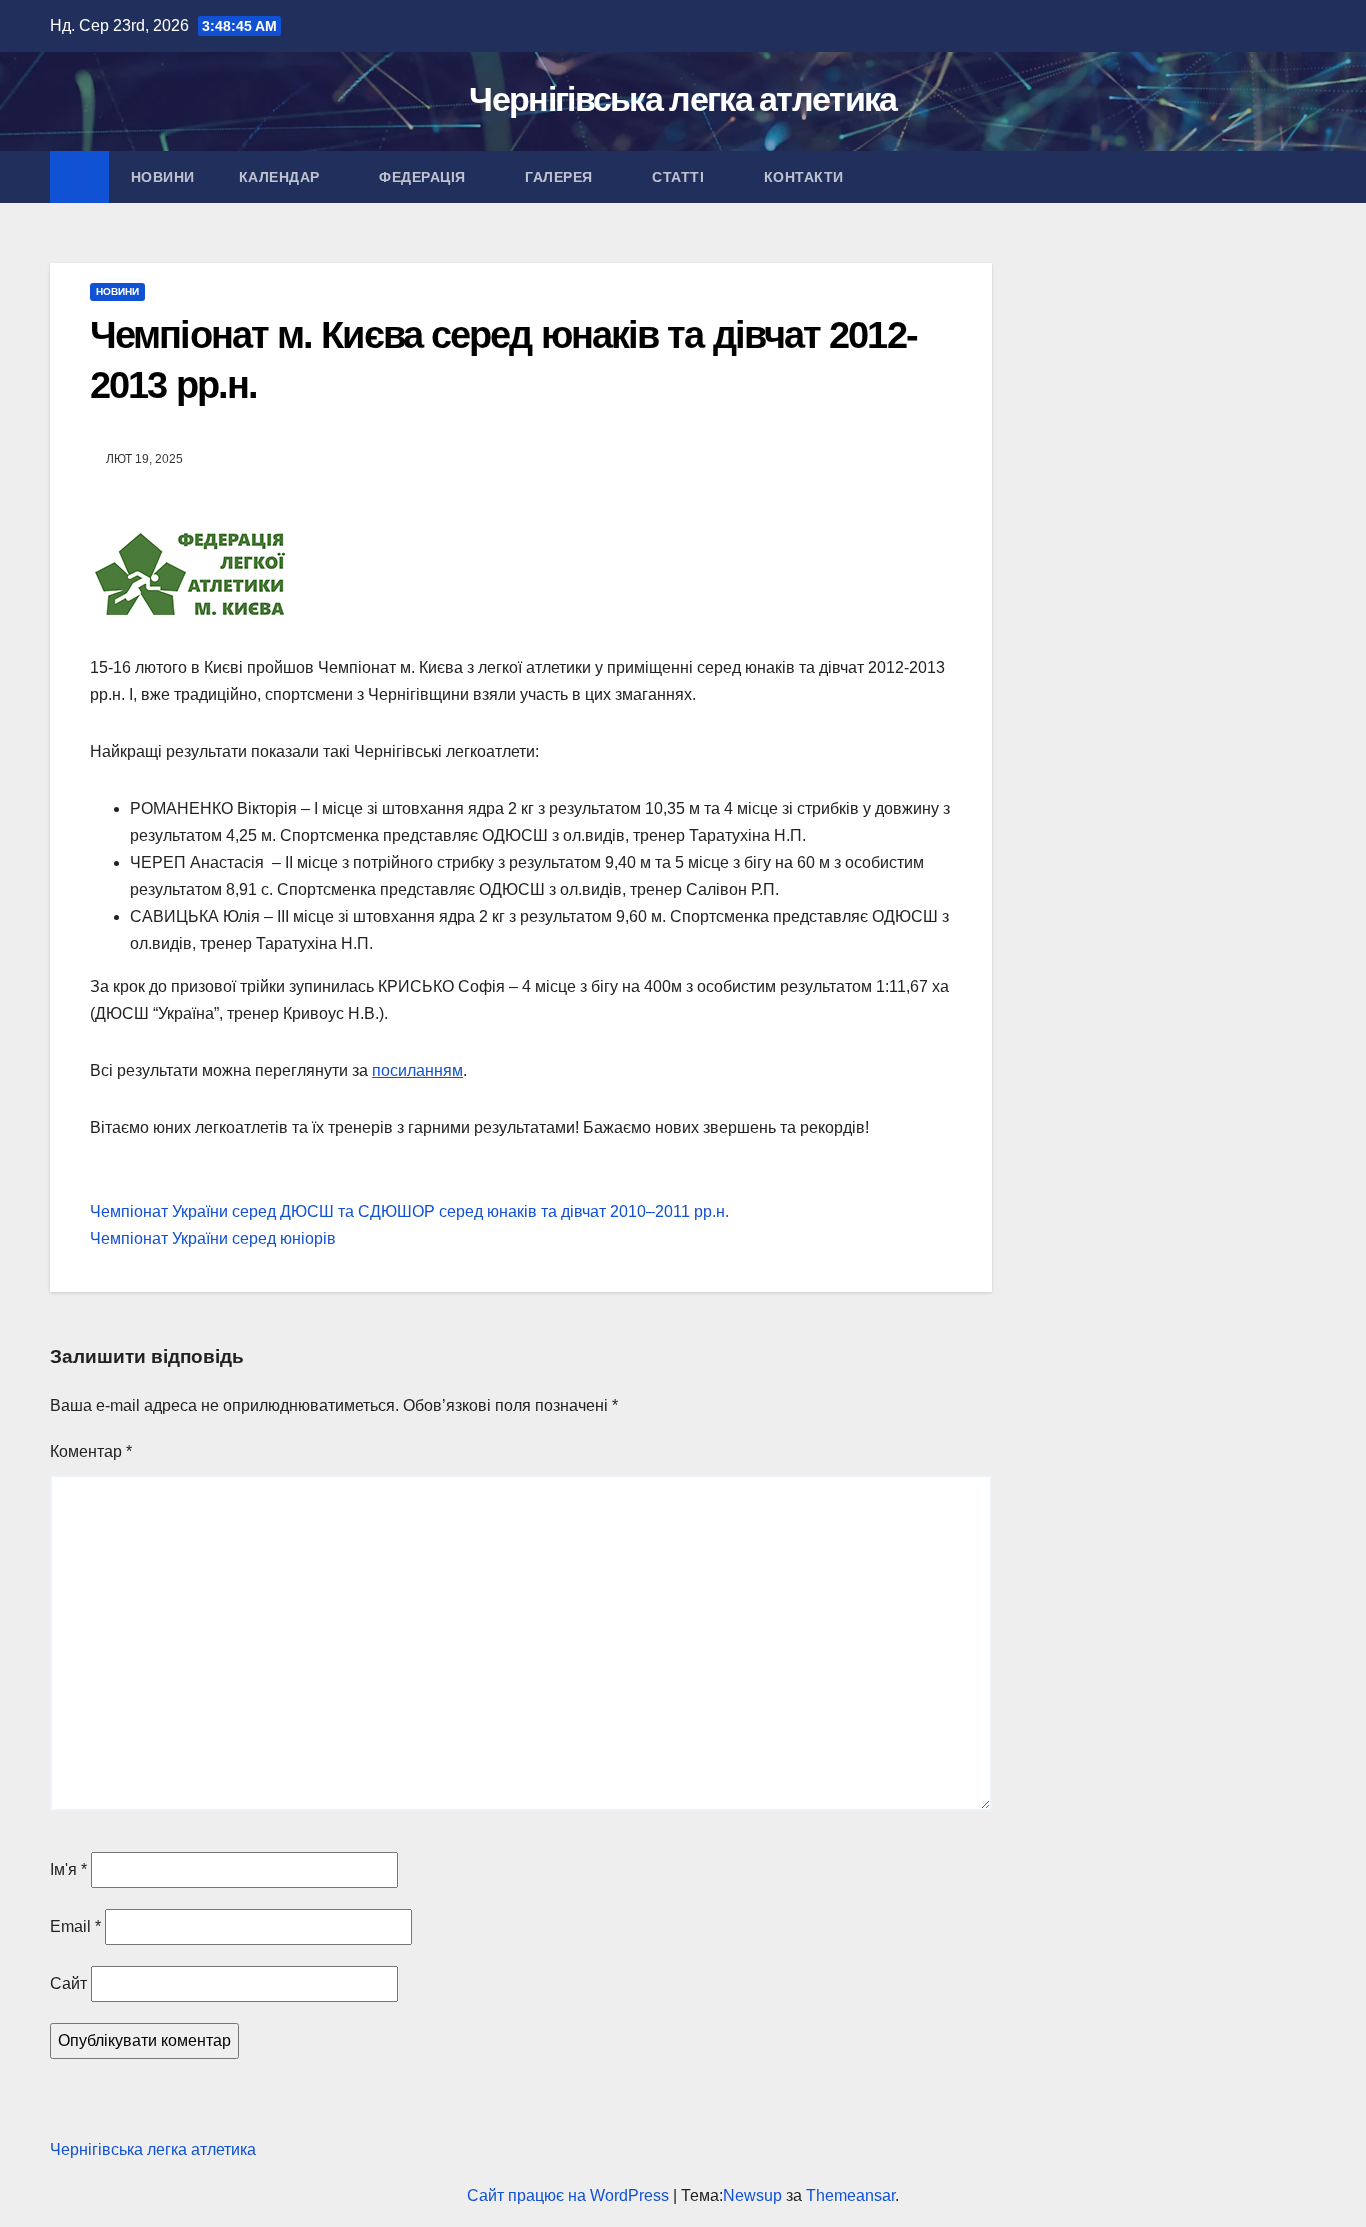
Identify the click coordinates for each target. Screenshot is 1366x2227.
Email (75, 1926)
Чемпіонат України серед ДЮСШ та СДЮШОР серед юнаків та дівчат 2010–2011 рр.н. (409, 1211)
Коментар (91, 1451)
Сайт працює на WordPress (570, 2195)
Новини (163, 177)
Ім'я (68, 1869)
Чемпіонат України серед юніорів (213, 1238)
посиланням (417, 1070)
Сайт (68, 1983)
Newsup (752, 2195)
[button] (1302, 176)
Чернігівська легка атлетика (682, 99)
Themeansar (850, 2195)
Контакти (806, 177)
